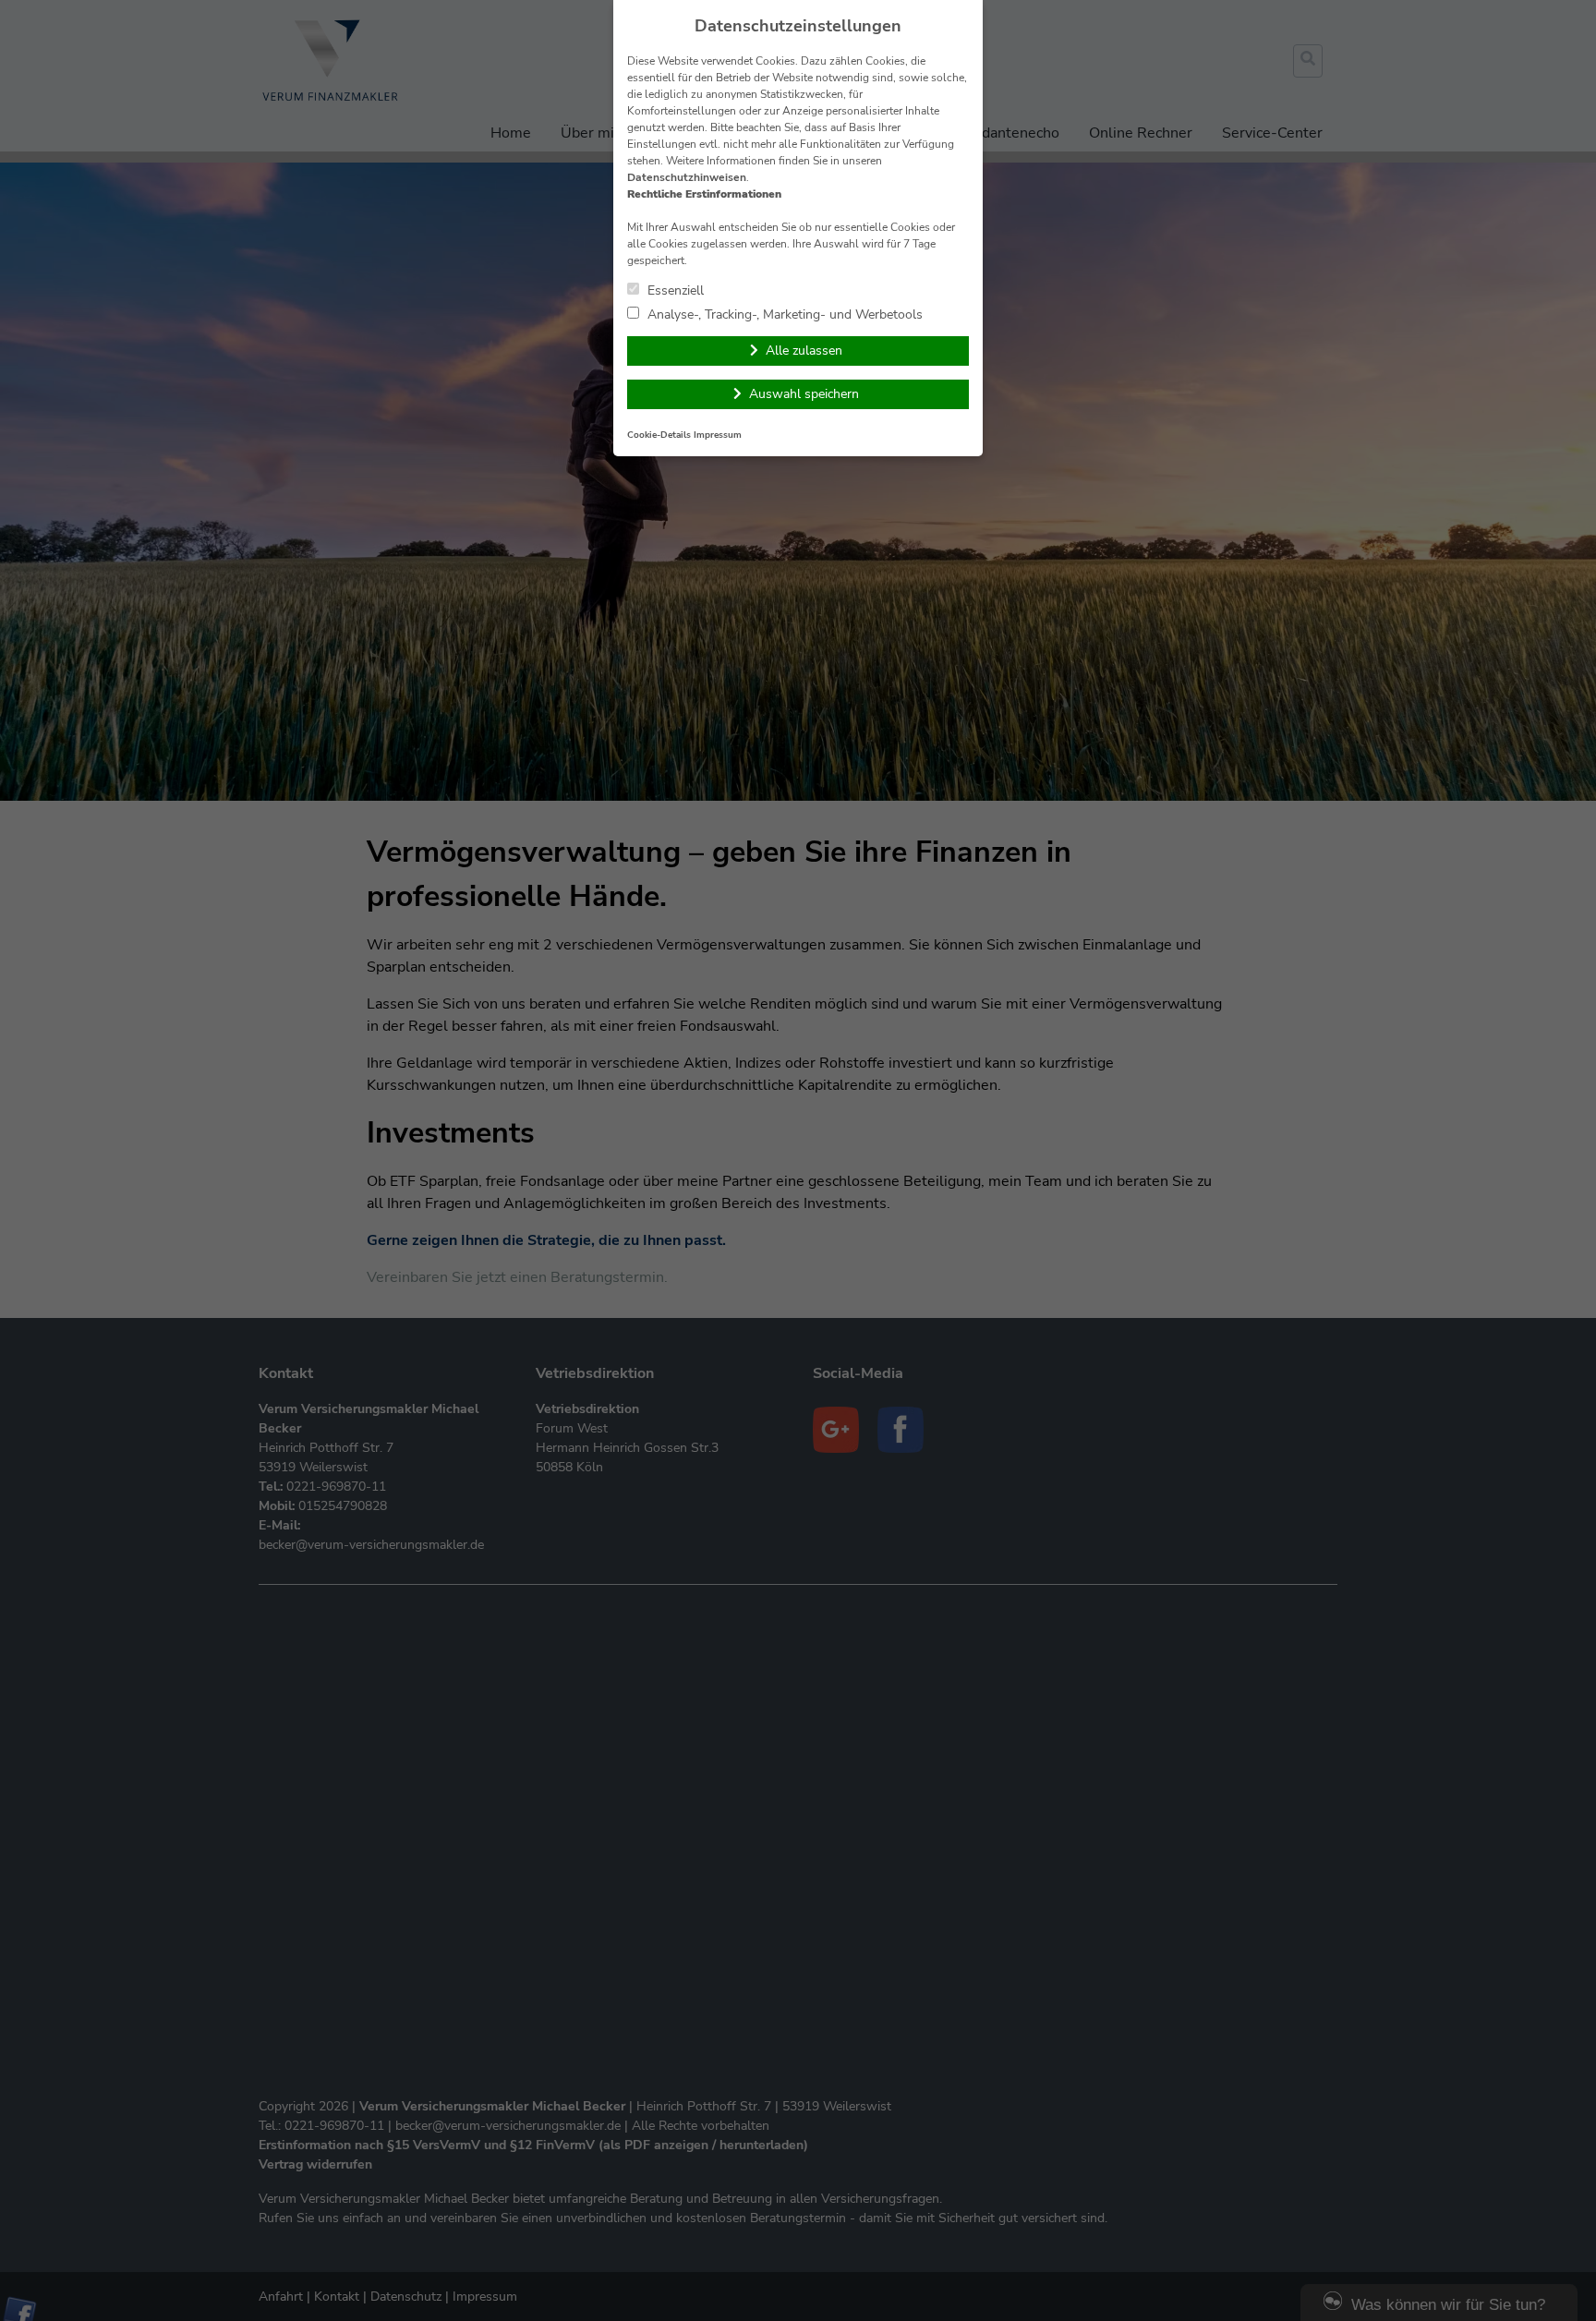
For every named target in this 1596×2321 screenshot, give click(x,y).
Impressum (718, 435)
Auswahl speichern (804, 394)
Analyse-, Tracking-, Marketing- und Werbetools (783, 314)
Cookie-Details (659, 435)
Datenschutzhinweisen (687, 177)
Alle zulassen (804, 351)
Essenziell (674, 290)
